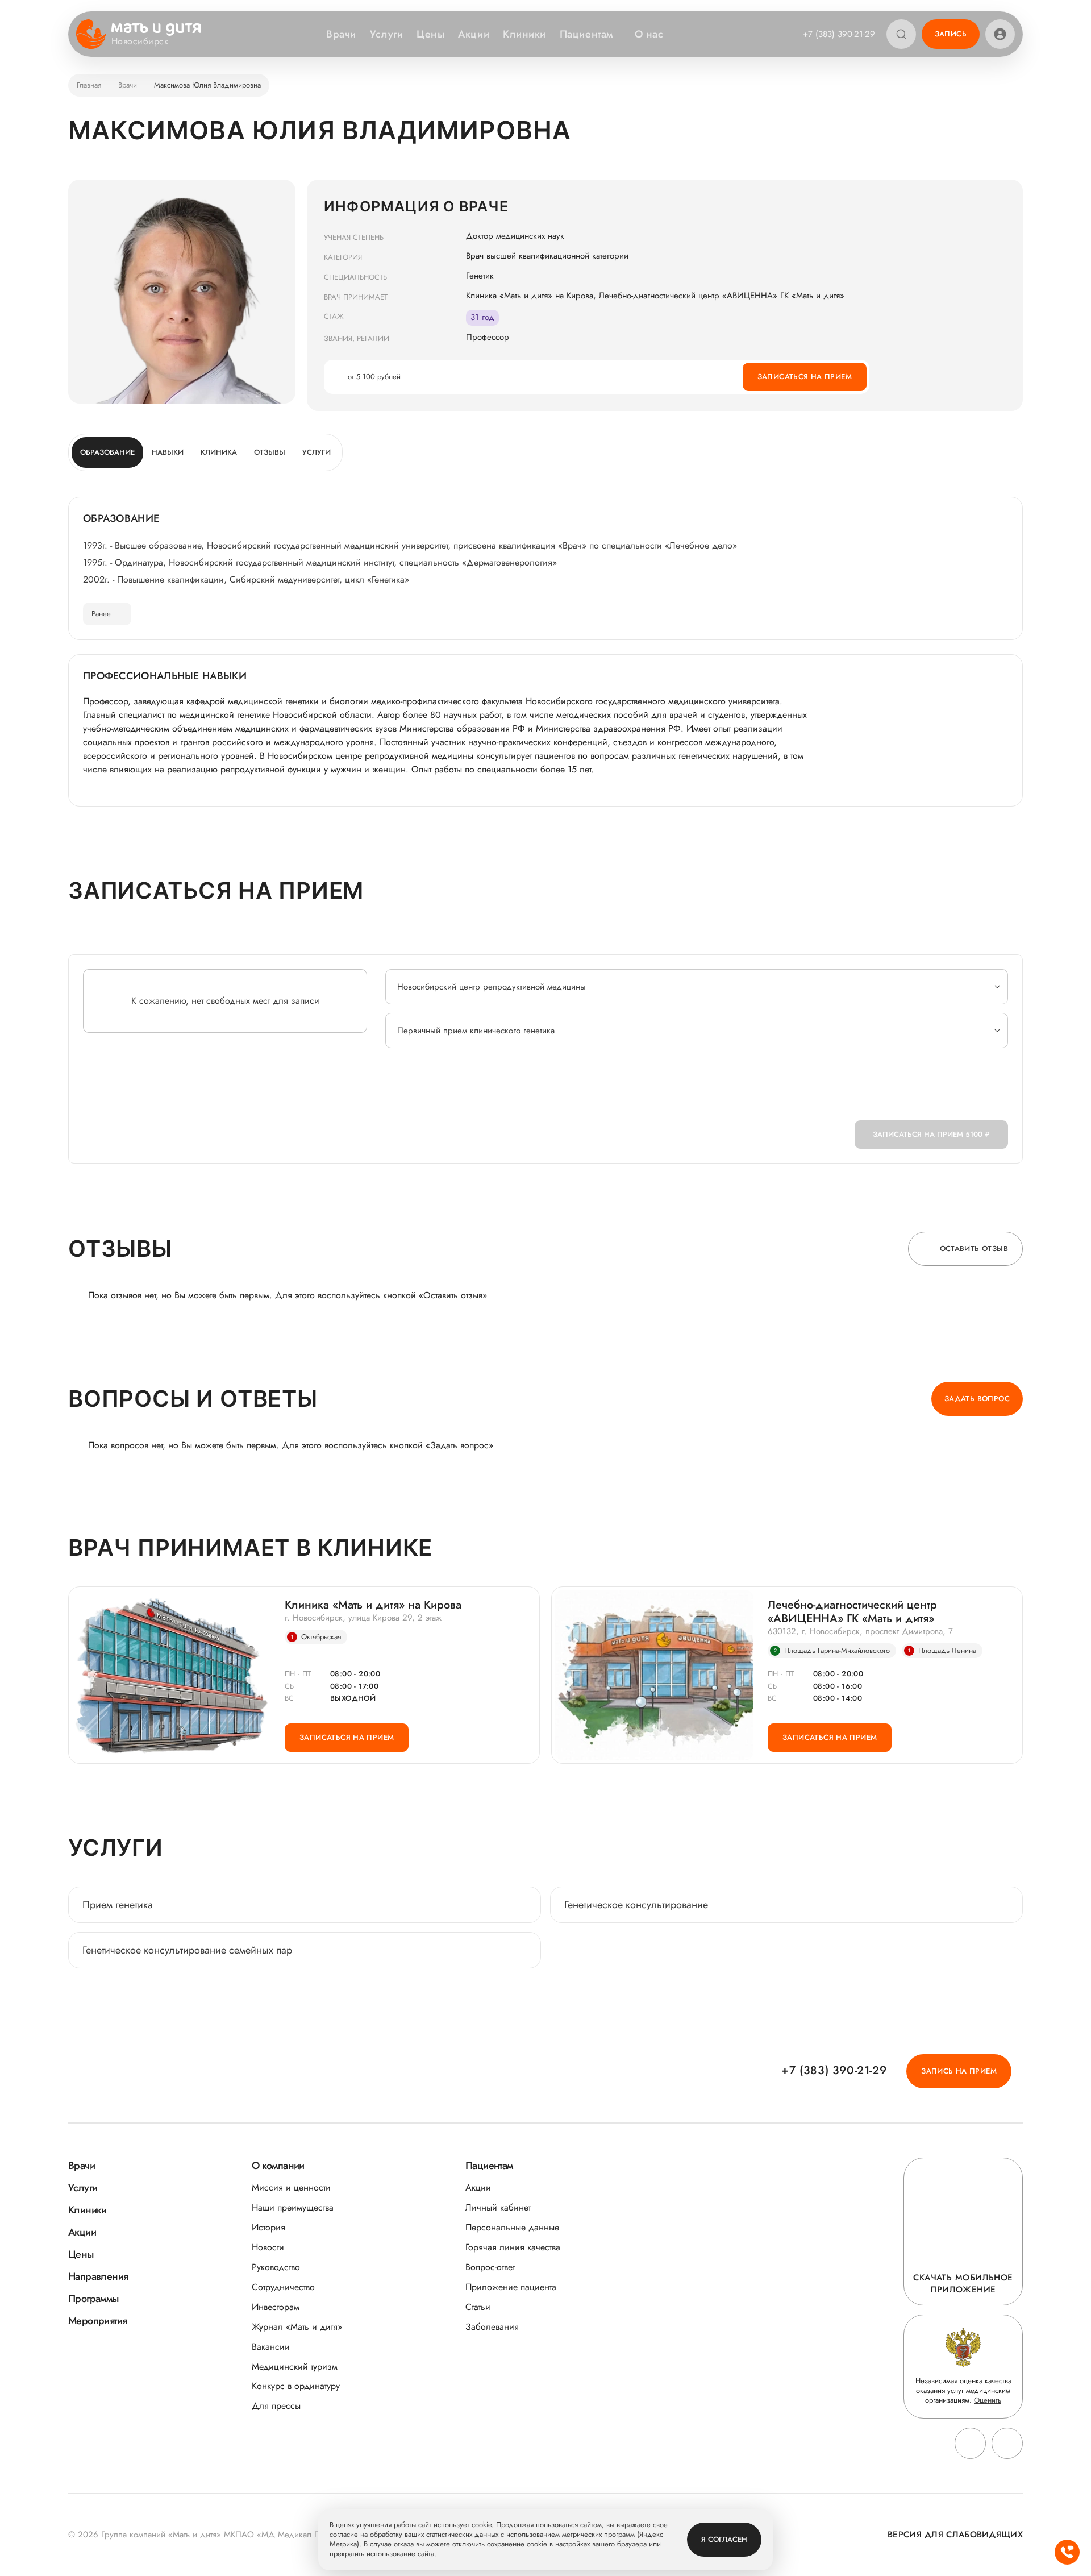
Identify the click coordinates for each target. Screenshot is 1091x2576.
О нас (649, 34)
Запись (951, 34)
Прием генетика (118, 1905)
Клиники (524, 34)
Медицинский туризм (295, 2367)
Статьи (478, 2307)
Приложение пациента (511, 2287)
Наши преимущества (293, 2207)
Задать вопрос (977, 1399)
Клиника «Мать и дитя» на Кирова (373, 1605)
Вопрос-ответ (490, 2267)
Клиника (219, 452)
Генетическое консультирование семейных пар (187, 1950)
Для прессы (276, 2406)
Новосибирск (140, 41)
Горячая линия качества (513, 2247)
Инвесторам (276, 2307)
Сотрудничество (283, 2287)
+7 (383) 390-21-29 (839, 34)
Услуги (386, 34)
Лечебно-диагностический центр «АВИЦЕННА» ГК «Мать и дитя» (852, 1612)
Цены (430, 34)
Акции (474, 34)
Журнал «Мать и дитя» (297, 2327)
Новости (268, 2247)
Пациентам (586, 34)
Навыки (168, 452)
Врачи (341, 34)
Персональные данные (512, 2227)
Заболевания (492, 2327)
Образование (107, 452)
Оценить (988, 2400)
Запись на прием (959, 2071)
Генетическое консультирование (636, 1905)
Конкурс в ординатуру (296, 2386)
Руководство (276, 2267)
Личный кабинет (498, 2207)
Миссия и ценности (291, 2187)
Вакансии (271, 2347)
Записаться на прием (805, 377)
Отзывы (270, 452)
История (268, 2227)
